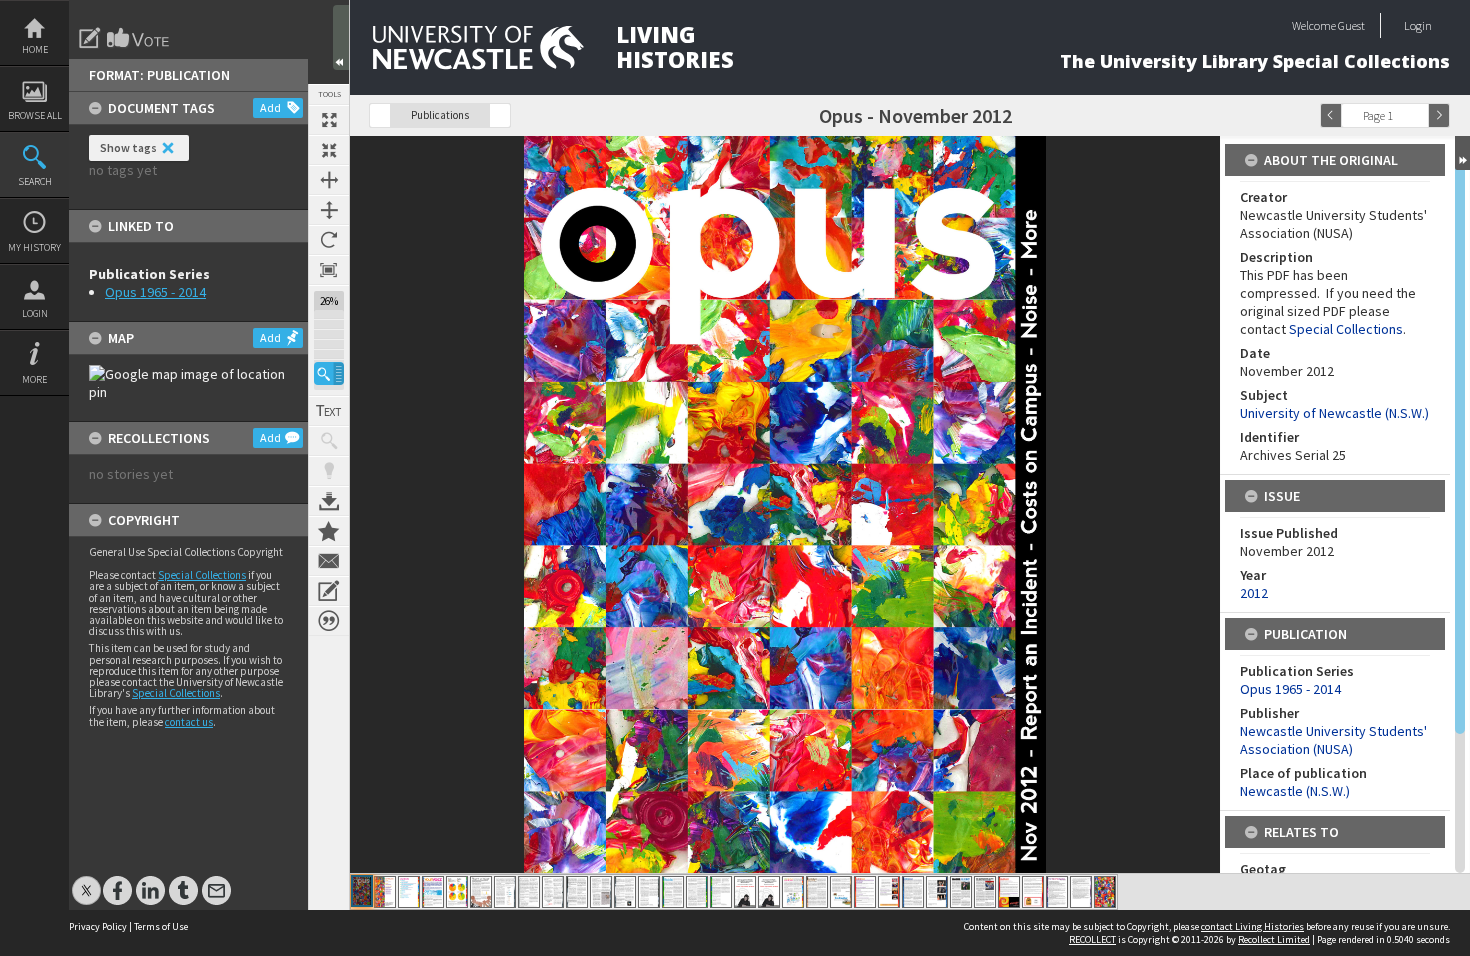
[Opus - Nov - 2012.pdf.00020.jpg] (817, 892)
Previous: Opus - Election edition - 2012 (380, 115)
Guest (1351, 25)
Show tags (128, 147)
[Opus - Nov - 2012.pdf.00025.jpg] (937, 892)
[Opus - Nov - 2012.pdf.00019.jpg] (793, 892)
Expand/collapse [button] (1462, 153)
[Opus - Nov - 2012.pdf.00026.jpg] (961, 892)
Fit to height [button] (329, 210)
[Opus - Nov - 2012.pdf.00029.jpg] (1033, 892)
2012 (1254, 593)
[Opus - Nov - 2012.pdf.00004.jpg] (433, 892)
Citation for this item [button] (329, 621)
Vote (139, 38)
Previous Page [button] (1331, 115)
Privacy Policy (98, 926)
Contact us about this (329, 561)
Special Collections (202, 575)
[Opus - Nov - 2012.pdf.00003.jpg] (409, 892)
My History (34, 247)
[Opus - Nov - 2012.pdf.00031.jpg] (1081, 892)
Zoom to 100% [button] (329, 270)
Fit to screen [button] (329, 150)
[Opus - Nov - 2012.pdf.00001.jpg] (362, 891)
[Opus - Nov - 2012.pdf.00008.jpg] (529, 892)
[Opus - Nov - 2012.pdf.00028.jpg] (1009, 892)
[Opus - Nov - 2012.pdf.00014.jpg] (673, 892)
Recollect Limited (1274, 939)
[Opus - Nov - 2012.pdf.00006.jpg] (481, 892)
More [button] (34, 379)
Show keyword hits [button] (329, 441)
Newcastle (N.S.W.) (1295, 791)
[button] (329, 373)
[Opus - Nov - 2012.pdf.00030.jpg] (1057, 892)
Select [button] (1418, 115)
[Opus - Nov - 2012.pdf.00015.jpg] (697, 892)
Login (35, 313)
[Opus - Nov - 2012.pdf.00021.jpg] (841, 892)
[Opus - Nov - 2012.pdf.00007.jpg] (505, 892)
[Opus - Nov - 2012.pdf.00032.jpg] (1105, 892)
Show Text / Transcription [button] (329, 411)
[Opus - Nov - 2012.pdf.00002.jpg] (385, 892)
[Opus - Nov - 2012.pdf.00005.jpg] (457, 892)
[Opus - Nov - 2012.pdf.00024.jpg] (913, 892)
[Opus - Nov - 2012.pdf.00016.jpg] (721, 892)
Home (35, 49)
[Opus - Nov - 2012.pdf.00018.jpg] (769, 892)
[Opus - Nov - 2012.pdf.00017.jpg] (745, 892)
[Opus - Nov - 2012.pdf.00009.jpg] (553, 892)
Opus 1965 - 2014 (155, 292)
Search (35, 181)
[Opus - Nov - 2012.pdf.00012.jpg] (625, 892)
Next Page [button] (1439, 115)
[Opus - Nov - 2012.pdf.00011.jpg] (601, 892)
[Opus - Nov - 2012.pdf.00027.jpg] (985, 892)
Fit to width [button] (329, 180)
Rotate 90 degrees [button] (329, 240)
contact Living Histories (1252, 926)
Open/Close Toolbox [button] (341, 37)
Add (270, 107)
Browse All (35, 115)
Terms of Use (161, 926)
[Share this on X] (86, 880)
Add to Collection (329, 531)
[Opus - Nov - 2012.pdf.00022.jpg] (865, 892)
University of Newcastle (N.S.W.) (1334, 413)
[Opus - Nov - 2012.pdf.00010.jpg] (577, 892)
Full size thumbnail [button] (329, 120)
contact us (189, 722)
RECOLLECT (1092, 939)
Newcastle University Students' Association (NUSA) (1333, 740)
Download (329, 501)
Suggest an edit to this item (90, 38)
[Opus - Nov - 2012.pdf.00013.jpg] (649, 892)
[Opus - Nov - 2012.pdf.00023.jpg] (889, 892)
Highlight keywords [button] (329, 471)
